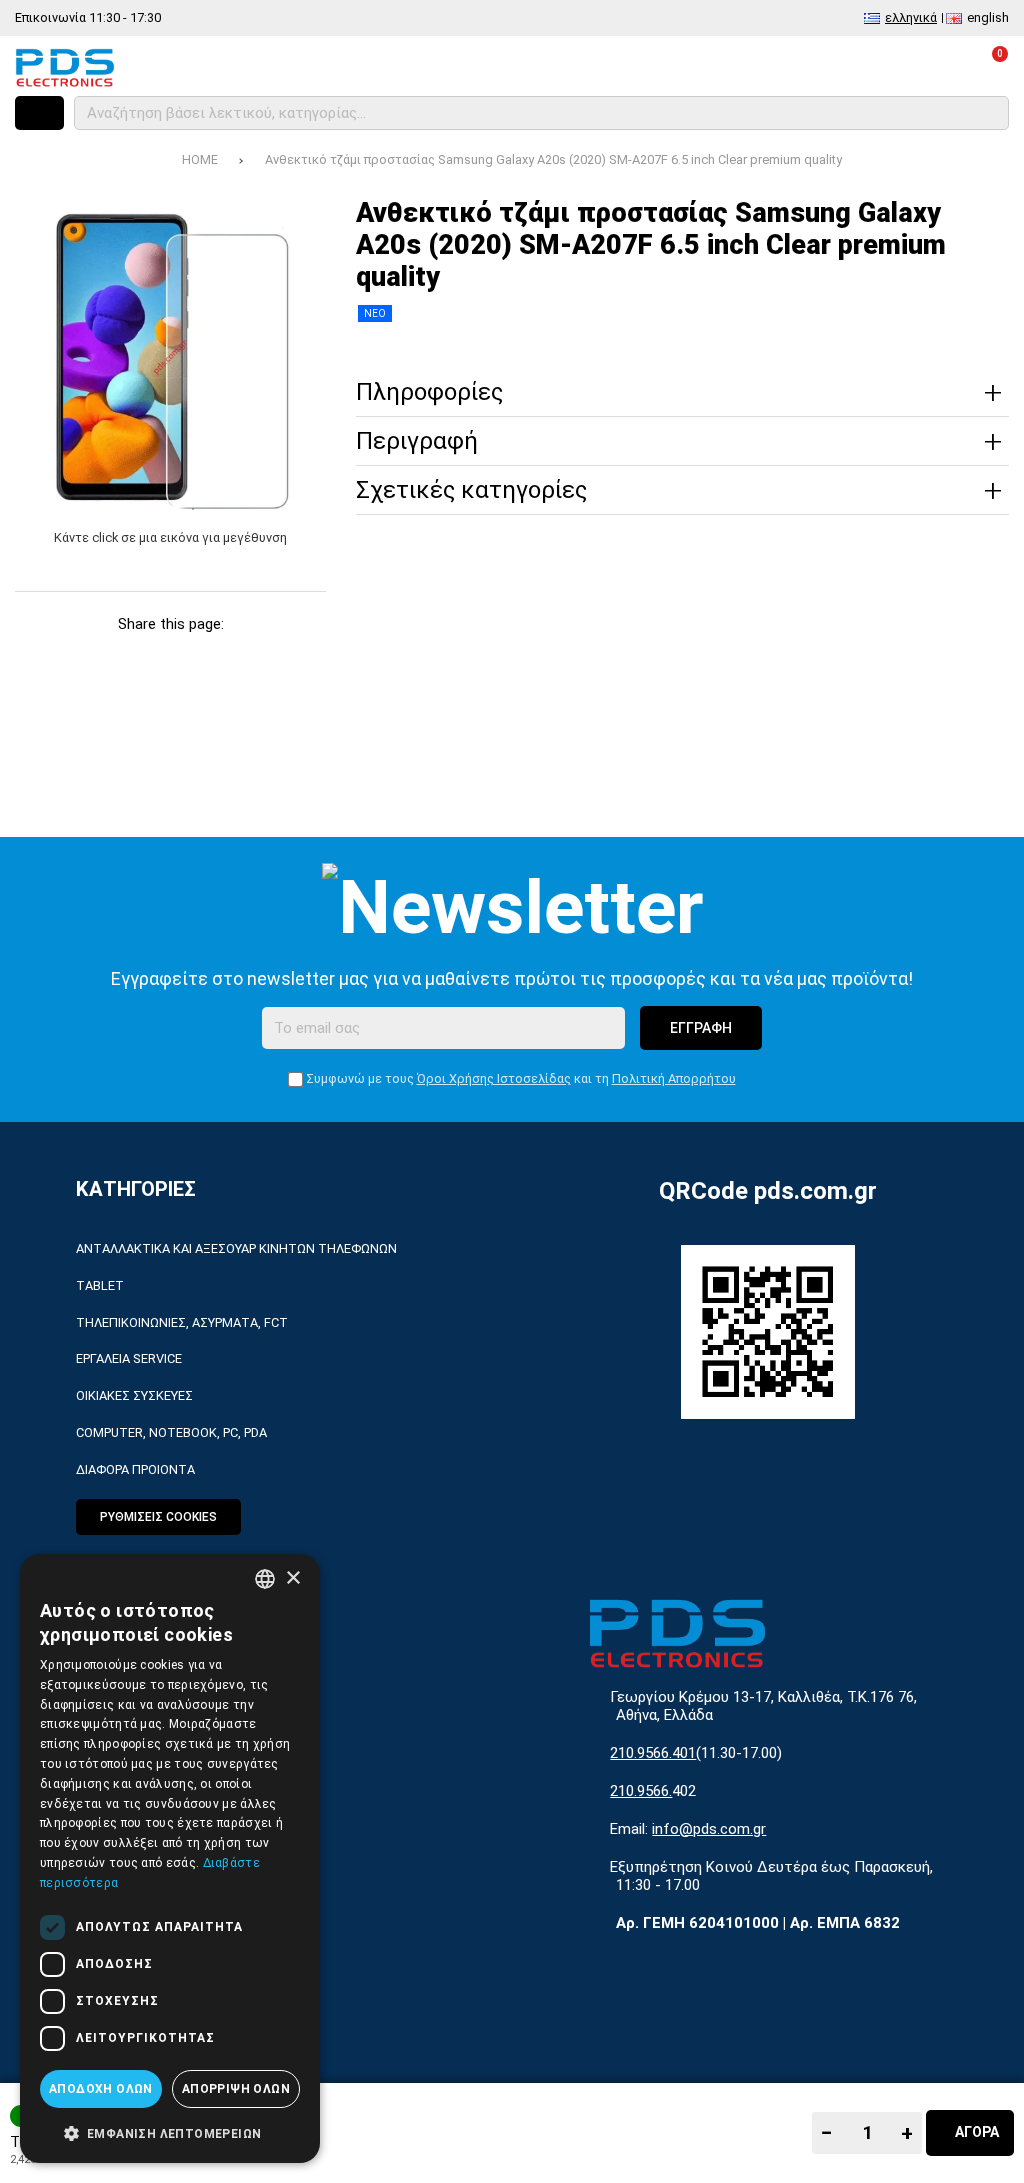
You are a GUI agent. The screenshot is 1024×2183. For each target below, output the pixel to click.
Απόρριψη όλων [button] (236, 2089)
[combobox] (265, 1579)
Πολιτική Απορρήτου (674, 1078)
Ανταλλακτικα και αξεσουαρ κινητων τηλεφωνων (236, 1248)
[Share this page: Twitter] (96, 656)
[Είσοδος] (935, 67)
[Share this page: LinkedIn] (195, 656)
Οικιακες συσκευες (134, 1395)
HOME (200, 159)
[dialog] (170, 1858)
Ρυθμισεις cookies (158, 1517)
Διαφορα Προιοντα (135, 1469)
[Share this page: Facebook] (47, 656)
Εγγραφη (701, 1028)
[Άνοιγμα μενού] (39, 113)
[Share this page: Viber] (244, 656)
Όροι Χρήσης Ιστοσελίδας (494, 1078)
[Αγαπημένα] (881, 67)
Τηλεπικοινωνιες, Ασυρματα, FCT (182, 1322)
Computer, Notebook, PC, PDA (171, 1432)
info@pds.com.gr (709, 1829)
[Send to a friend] (293, 656)
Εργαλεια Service (129, 1358)
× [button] (292, 1578)
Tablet (100, 1285)
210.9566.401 (653, 1753)
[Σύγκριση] (827, 67)
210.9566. (641, 1791)
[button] (170, 2132)
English (988, 17)
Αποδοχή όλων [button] (101, 2089)
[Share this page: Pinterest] (146, 656)
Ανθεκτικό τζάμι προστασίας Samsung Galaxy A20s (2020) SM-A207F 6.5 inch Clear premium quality (553, 159)
